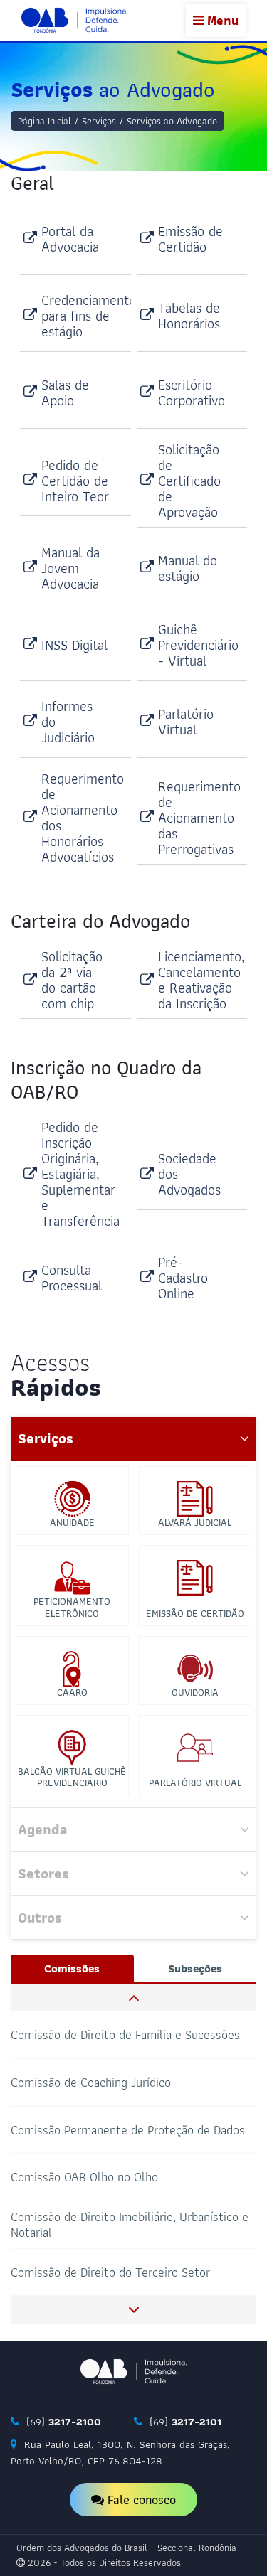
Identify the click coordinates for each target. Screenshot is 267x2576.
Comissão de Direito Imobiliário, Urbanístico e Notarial (130, 2224)
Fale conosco (140, 2500)
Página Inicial (44, 121)
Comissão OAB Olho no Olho (84, 2177)
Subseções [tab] (195, 1968)
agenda (42, 1829)
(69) (62, 2422)
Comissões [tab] (72, 1968)
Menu (221, 20)
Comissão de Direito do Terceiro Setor (110, 2271)
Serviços (99, 121)
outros (40, 1918)
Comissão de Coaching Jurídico (91, 2082)
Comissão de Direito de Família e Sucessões (125, 2035)
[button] (133, 1998)
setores (43, 1874)
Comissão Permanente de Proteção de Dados (128, 2129)
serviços (46, 1438)
